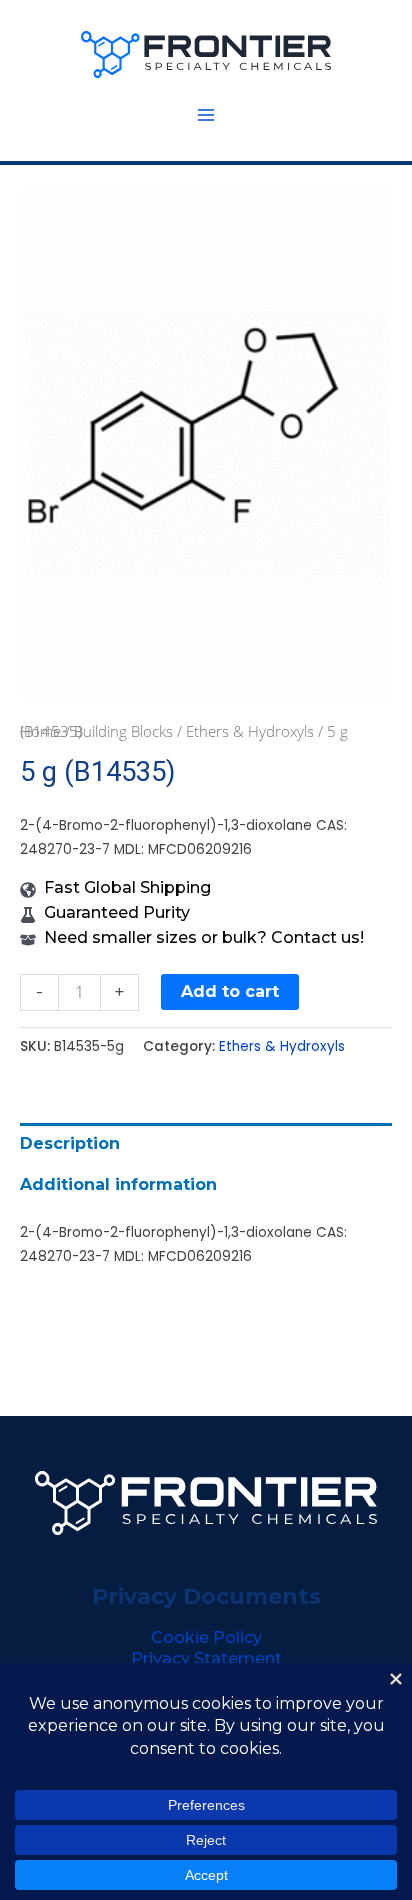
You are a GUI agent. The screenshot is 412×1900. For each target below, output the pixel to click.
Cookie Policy (206, 1637)
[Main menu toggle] (206, 115)
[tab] (206, 1143)
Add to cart (230, 991)
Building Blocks (123, 731)
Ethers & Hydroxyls (250, 731)
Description (70, 1143)
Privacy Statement (206, 1658)
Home (40, 731)
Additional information (118, 1184)
